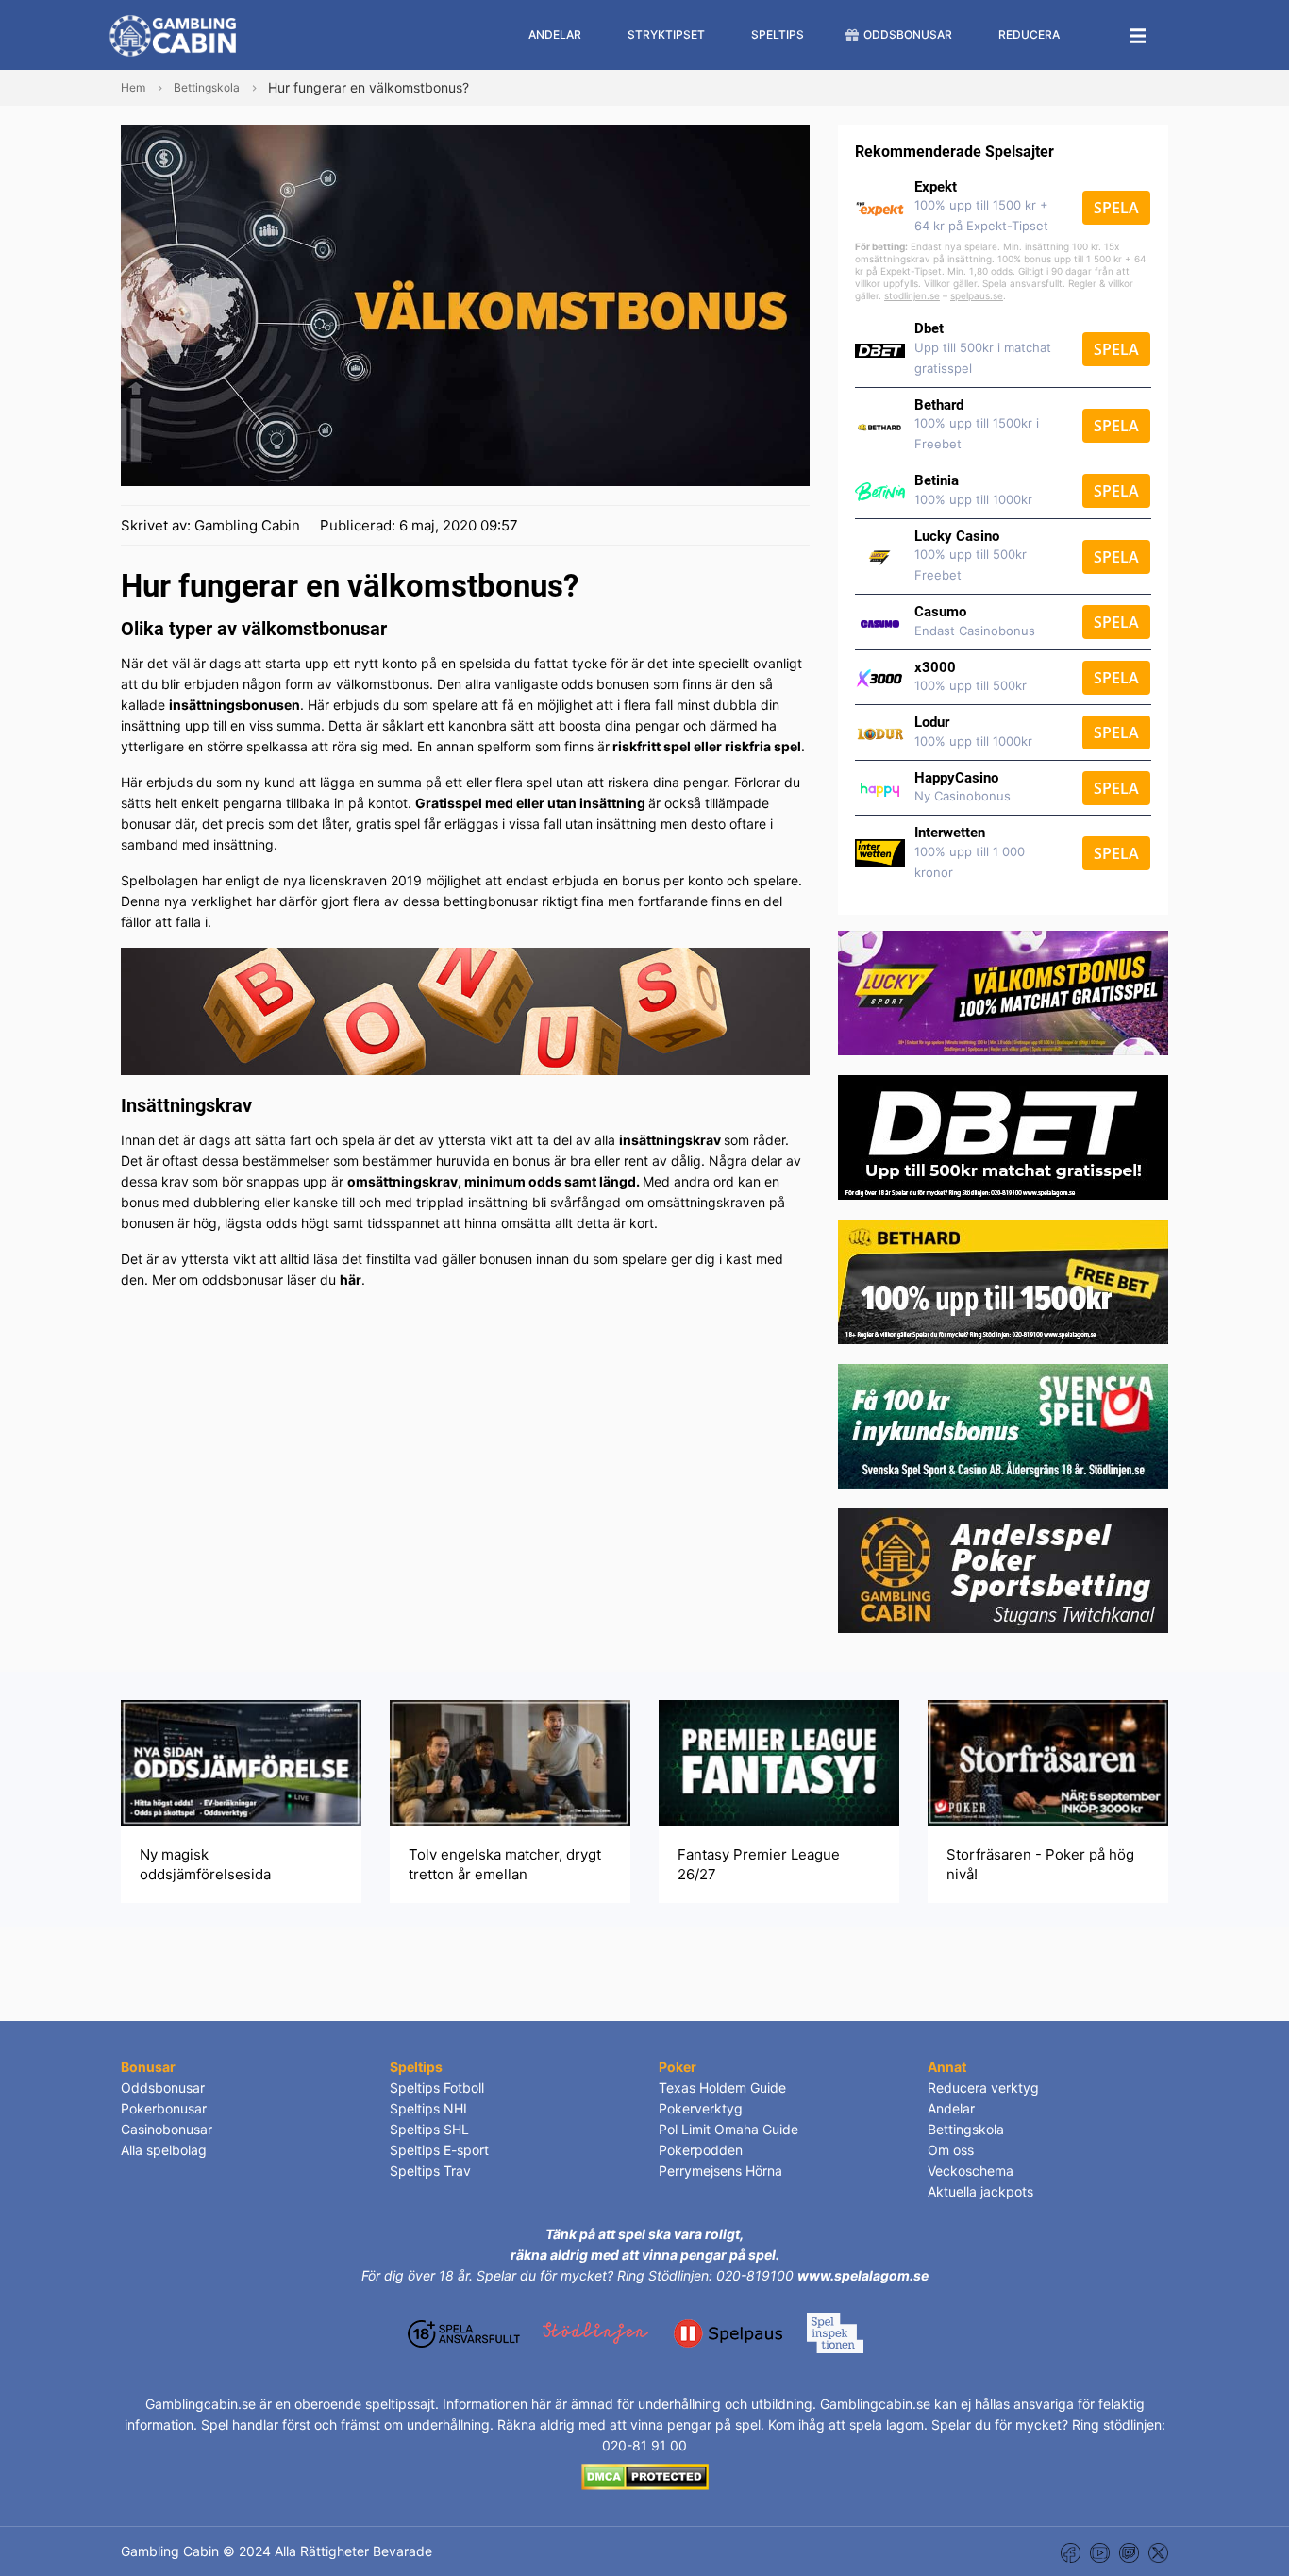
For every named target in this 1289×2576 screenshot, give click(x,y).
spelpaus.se (977, 295)
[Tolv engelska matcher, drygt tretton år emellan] (510, 1762)
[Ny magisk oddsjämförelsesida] (241, 1762)
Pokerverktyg (701, 2108)
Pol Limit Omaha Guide (728, 2129)
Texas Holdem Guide (722, 2088)
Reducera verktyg (983, 2088)
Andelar (951, 2108)
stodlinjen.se (912, 295)
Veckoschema (971, 2171)
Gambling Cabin (247, 525)
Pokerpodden (701, 2150)
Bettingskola (966, 2129)
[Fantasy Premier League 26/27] (779, 1762)
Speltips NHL (430, 2108)
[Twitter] (1158, 2551)
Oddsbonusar (163, 2088)
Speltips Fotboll (437, 2088)
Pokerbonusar (164, 2108)
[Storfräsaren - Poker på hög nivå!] (1048, 1762)
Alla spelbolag (164, 2150)
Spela (1116, 208)
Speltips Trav (430, 2171)
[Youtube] (1100, 2551)
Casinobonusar (167, 2129)
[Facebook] (1071, 2551)
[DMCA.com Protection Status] (645, 2475)
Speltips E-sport (439, 2150)
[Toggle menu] (1138, 35)
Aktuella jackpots (980, 2191)
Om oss (951, 2150)
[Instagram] (1129, 2551)
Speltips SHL (429, 2129)
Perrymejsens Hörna (720, 2171)
